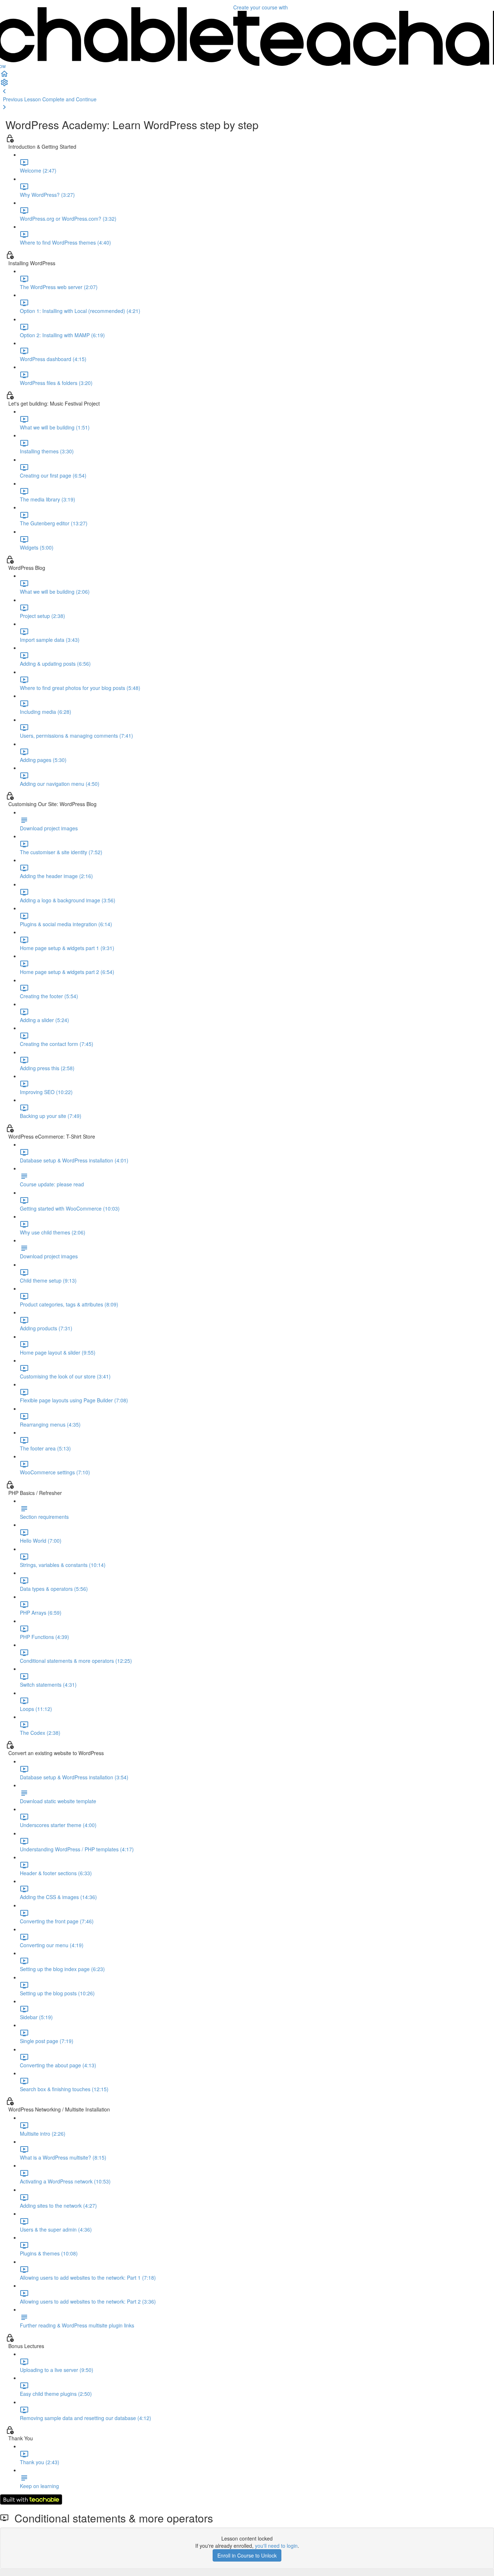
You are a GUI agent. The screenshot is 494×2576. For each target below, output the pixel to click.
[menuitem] (247, 82)
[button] (247, 74)
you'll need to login (276, 2546)
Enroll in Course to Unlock (247, 2555)
